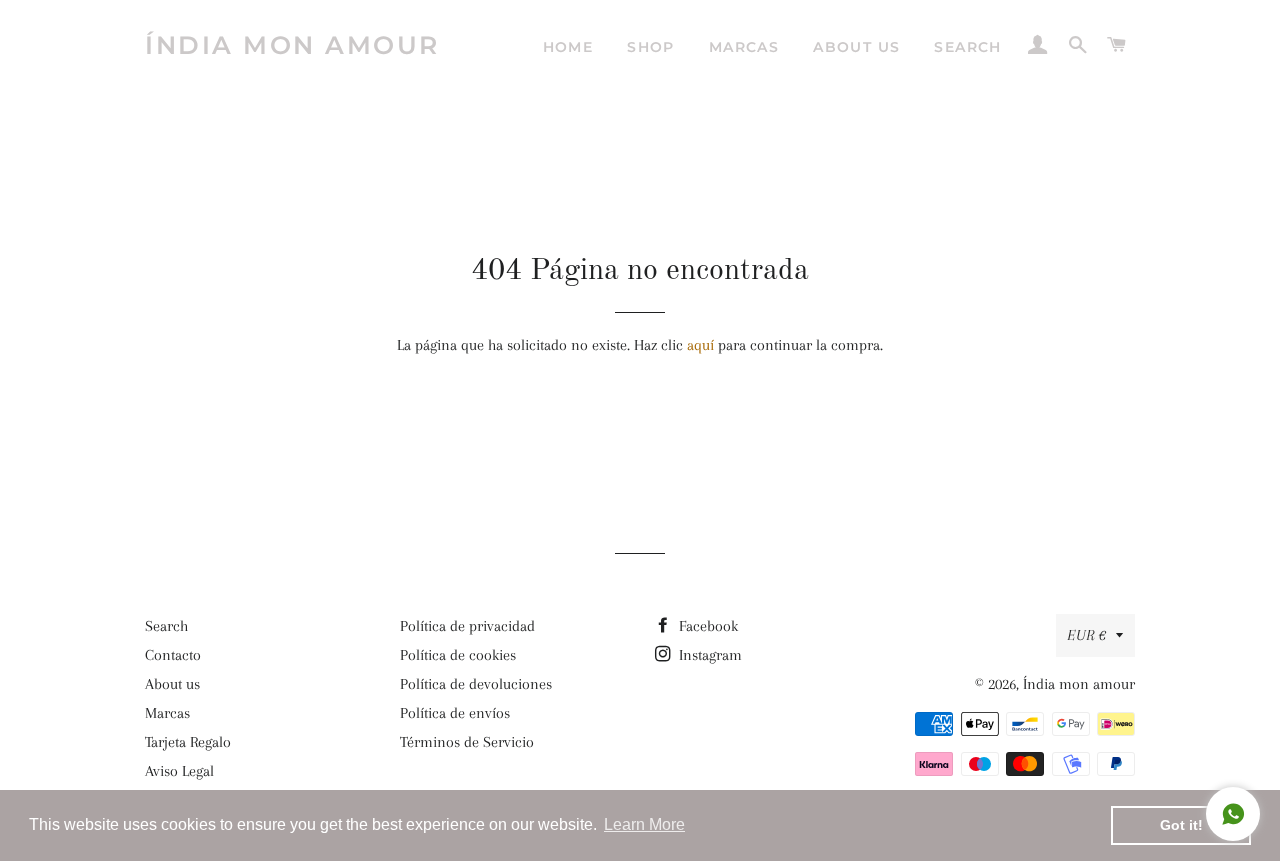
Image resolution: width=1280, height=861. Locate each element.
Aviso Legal (179, 771)
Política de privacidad (467, 626)
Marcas (744, 47)
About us (856, 47)
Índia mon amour (292, 45)
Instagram (708, 655)
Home (568, 47)
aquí (700, 345)
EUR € (1086, 635)
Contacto (173, 655)
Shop (651, 47)
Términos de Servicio (467, 742)
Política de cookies (458, 655)
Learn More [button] (644, 824)
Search (967, 47)
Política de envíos (455, 713)
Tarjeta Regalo (188, 742)
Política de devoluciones (476, 684)
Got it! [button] (1181, 825)
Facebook (706, 626)
